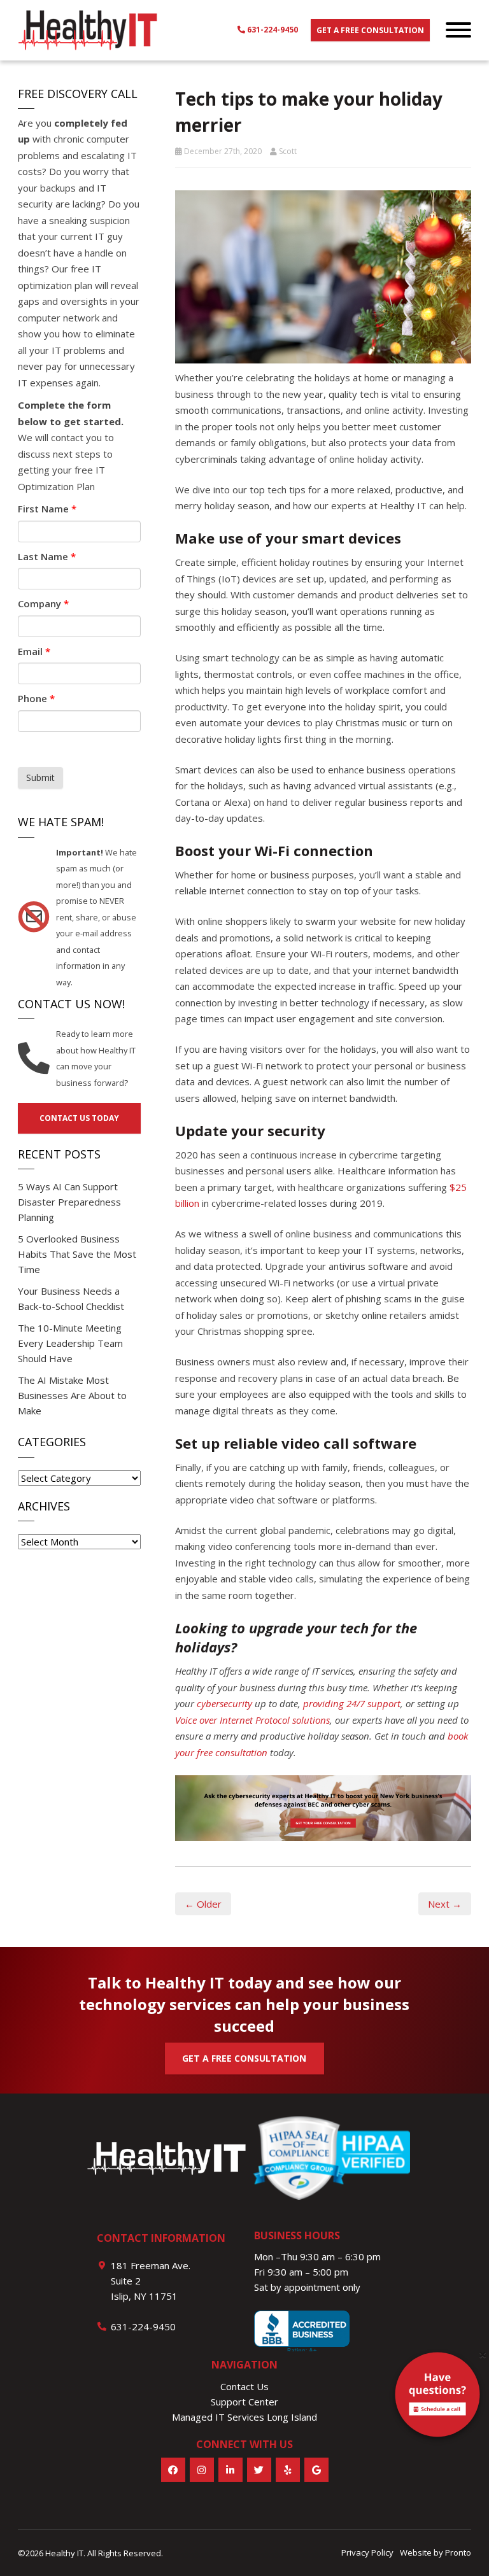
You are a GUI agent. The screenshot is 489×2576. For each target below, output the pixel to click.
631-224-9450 (272, 30)
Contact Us (244, 2386)
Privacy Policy (367, 2552)
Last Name (47, 556)
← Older (203, 1904)
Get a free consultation (370, 30)
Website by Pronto (436, 2552)
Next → (445, 1904)
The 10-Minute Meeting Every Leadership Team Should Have (70, 1343)
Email (34, 651)
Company (43, 603)
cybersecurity (224, 1703)
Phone (36, 698)
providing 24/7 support (352, 1703)
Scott (288, 151)
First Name (47, 509)
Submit (40, 778)
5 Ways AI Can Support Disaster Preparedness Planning (69, 1202)
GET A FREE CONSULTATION (244, 2058)
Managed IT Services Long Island (244, 2417)
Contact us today (79, 1118)
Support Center (244, 2402)
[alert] (437, 2397)
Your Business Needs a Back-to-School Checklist (71, 1299)
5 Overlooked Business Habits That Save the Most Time (77, 1254)
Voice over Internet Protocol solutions (252, 1720)
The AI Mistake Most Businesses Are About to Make (72, 1395)
